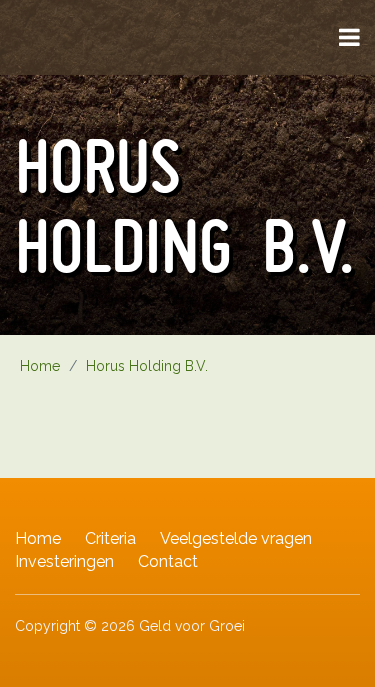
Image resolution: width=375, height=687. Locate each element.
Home (38, 538)
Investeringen (64, 561)
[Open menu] (349, 37)
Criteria (110, 538)
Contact (168, 561)
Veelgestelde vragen (236, 538)
